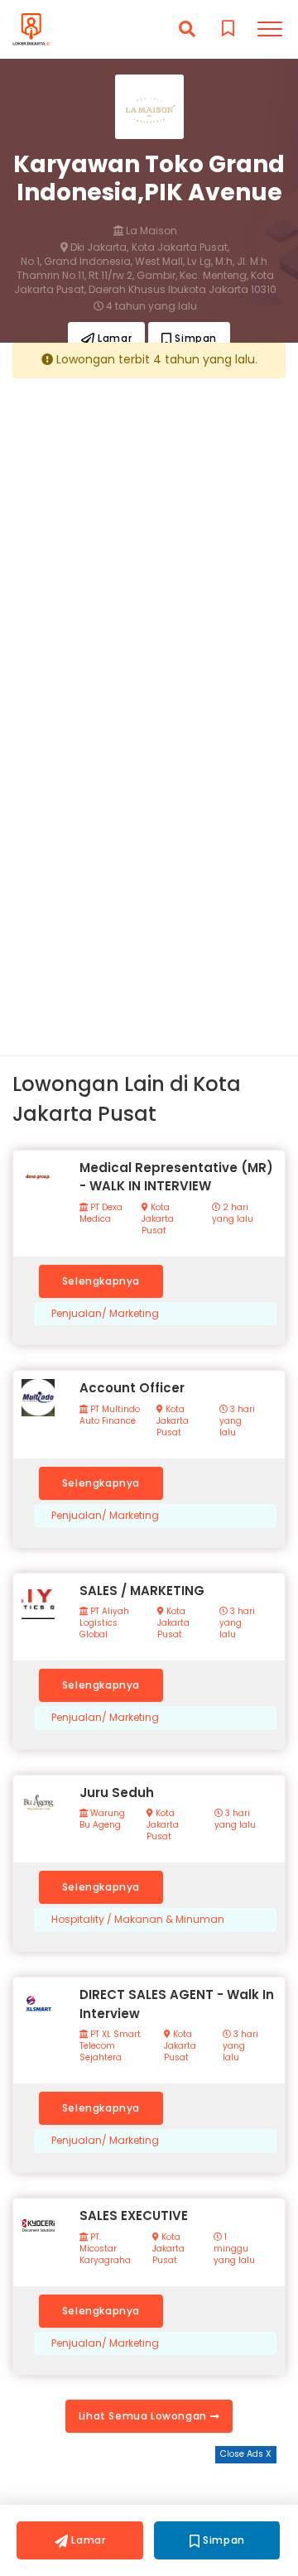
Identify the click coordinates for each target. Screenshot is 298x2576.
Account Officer (132, 1388)
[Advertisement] (149, 539)
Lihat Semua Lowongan (144, 2416)
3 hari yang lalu (237, 1421)
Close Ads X (246, 2454)
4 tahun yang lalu (150, 306)
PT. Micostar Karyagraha (105, 2249)
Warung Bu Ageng (102, 1819)
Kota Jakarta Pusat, (180, 248)
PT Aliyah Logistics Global (104, 1623)
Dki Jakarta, (98, 248)
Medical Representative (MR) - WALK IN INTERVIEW (176, 1177)
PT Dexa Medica (101, 1214)
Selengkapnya (101, 1281)
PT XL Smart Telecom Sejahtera (110, 2046)
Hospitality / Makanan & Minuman (138, 1920)
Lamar (114, 338)
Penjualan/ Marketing (105, 1314)
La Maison (150, 231)
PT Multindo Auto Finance (110, 1415)
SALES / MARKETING (142, 1591)
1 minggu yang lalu (234, 2249)
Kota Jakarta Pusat (158, 1219)
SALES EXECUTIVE (134, 2216)
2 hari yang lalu (233, 1214)
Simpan (195, 338)
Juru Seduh (117, 1793)
